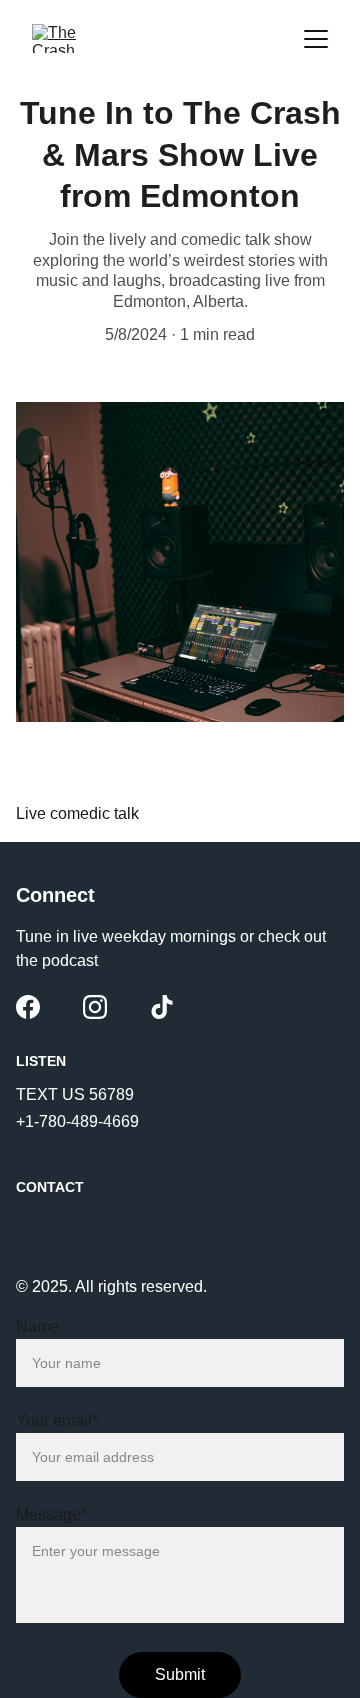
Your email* (57, 1420)
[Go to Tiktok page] (162, 1007)
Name (37, 1326)
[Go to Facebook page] (28, 1007)
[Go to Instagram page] (95, 1007)
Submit (180, 1674)
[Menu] (316, 39)
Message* (51, 1514)
